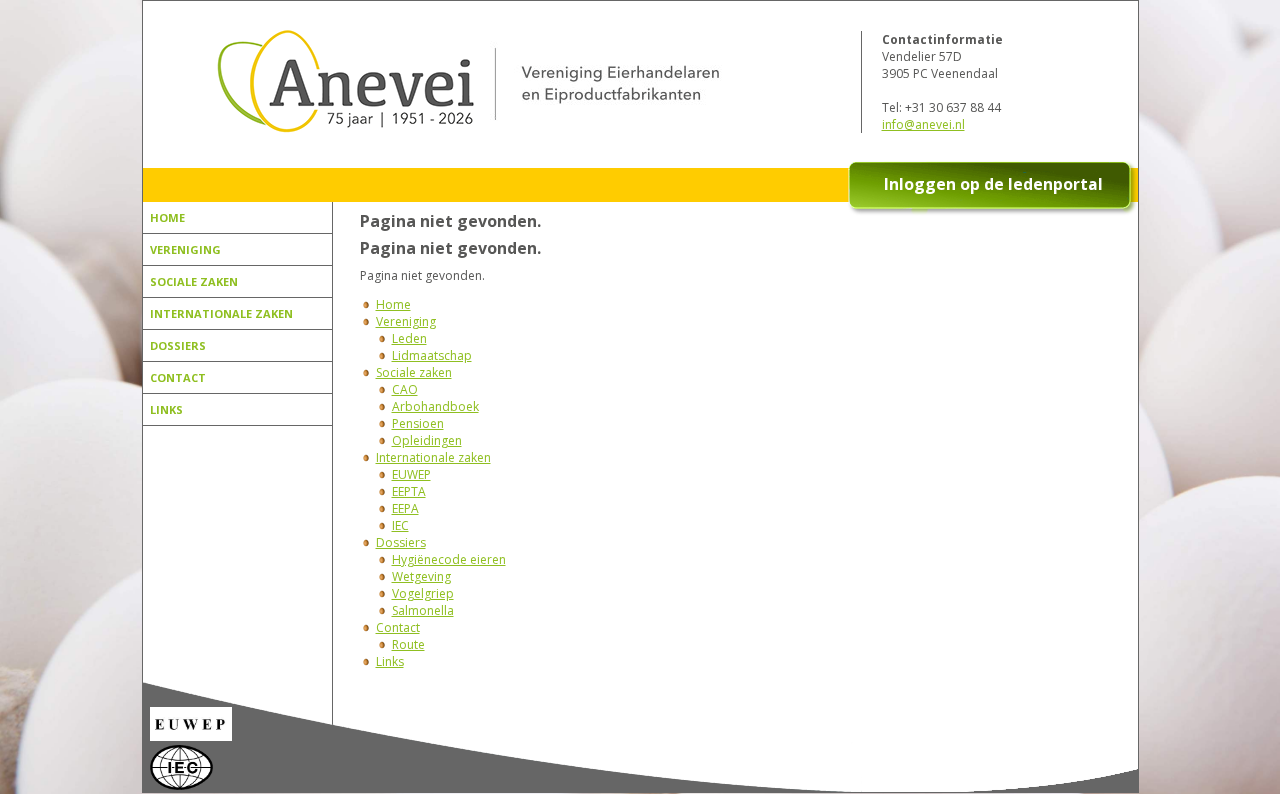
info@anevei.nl (923, 124)
